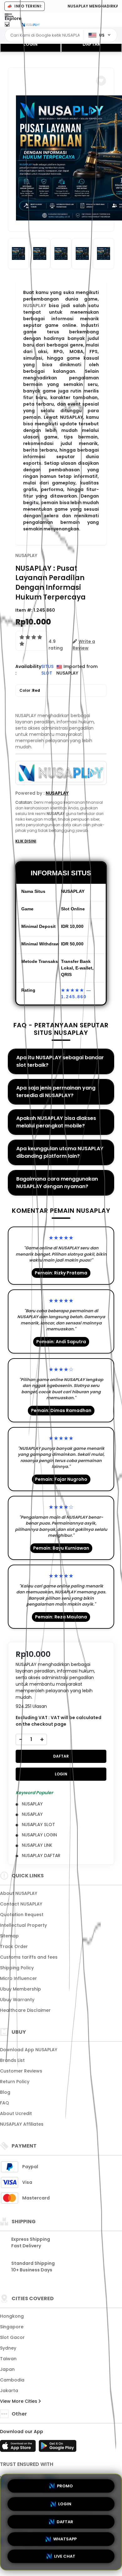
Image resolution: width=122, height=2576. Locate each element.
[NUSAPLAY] (31, 24)
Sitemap (9, 1936)
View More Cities (19, 2401)
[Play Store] (58, 2448)
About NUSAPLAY (19, 1893)
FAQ (5, 2103)
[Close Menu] (7, 26)
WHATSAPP (65, 2539)
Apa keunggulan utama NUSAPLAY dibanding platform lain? (60, 1152)
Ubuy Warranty (17, 2000)
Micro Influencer (18, 1978)
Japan (7, 2369)
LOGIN (30, 44)
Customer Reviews (21, 2071)
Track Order (14, 1946)
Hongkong (12, 2316)
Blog (5, 2092)
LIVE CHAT (65, 2558)
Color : (30, 690)
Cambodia (12, 2380)
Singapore (12, 2327)
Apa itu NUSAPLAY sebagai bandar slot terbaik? (60, 1061)
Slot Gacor (12, 2337)
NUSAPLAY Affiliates (22, 2124)
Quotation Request (22, 1915)
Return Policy (15, 2082)
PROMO (65, 2484)
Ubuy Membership (20, 1989)
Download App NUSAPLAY (29, 2050)
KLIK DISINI (26, 841)
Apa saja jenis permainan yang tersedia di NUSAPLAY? (56, 1092)
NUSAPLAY (35, 306)
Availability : (28, 670)
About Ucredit (16, 2113)
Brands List (12, 2060)
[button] (101, 81)
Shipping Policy (17, 1968)
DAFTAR (91, 44)
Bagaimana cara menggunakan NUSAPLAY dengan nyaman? (57, 1183)
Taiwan (8, 2359)
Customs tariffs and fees (29, 1957)
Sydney (8, 2348)
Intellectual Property (23, 1925)
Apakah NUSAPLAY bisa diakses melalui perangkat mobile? (56, 1122)
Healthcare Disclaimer (25, 2010)
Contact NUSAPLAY (21, 1904)
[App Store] (19, 2448)
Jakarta (9, 2391)
